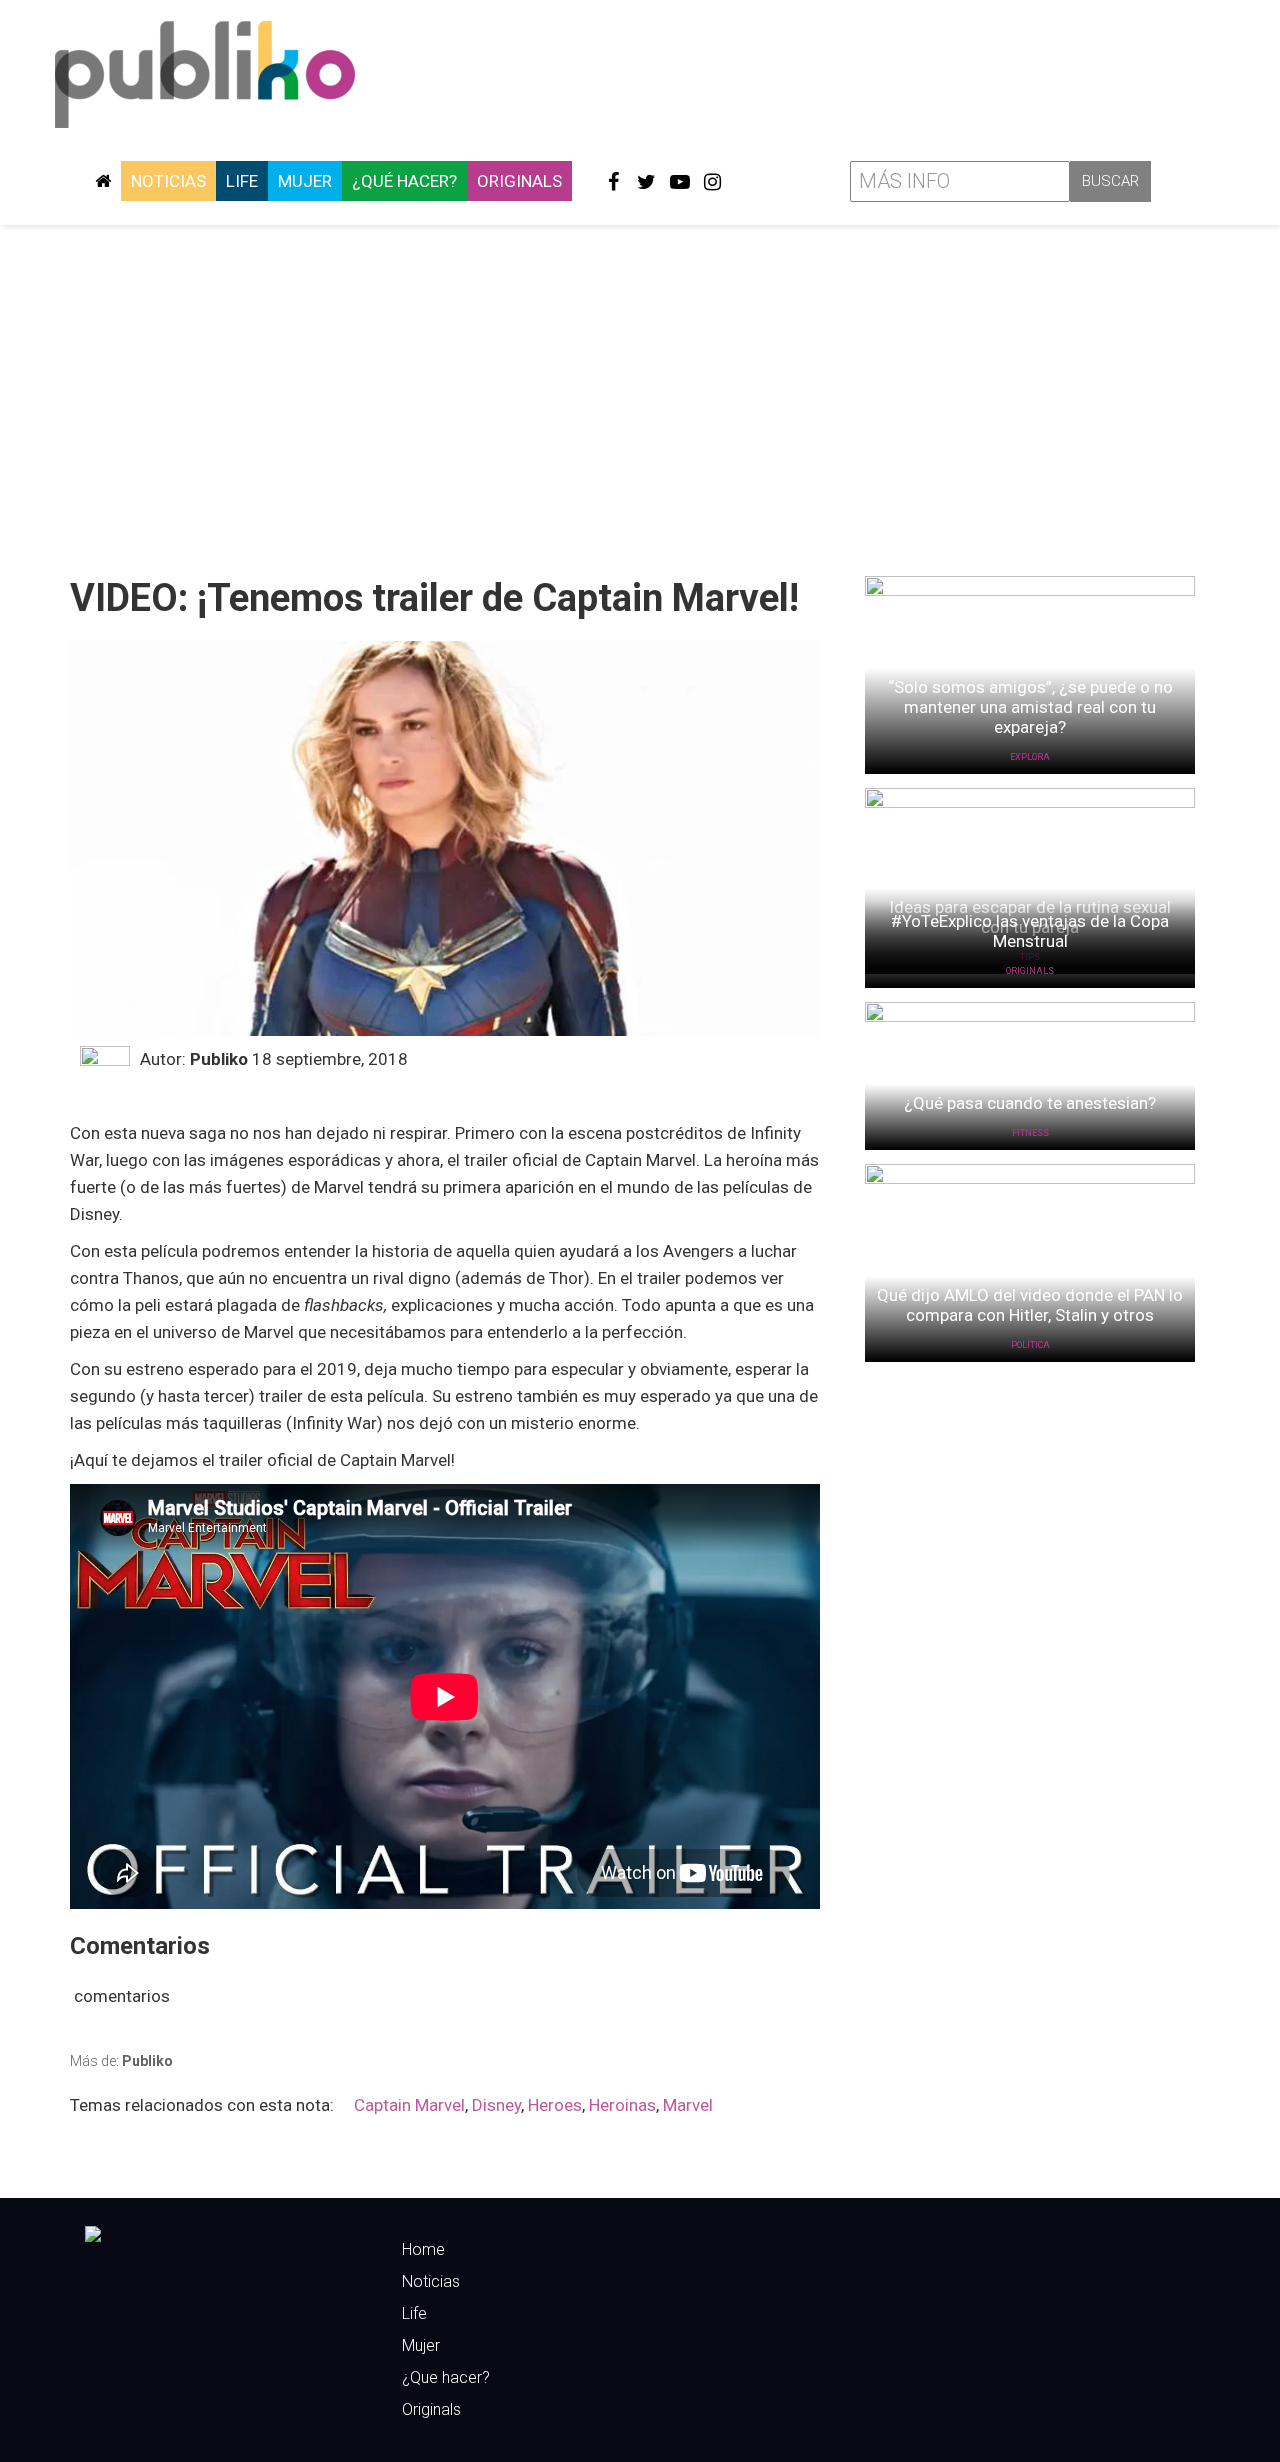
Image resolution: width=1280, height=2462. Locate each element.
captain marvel (409, 2105)
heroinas (622, 2105)
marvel (688, 2105)
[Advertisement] (640, 393)
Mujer (305, 181)
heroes (555, 2105)
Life (242, 181)
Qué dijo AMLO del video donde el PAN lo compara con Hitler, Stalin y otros (1030, 1305)
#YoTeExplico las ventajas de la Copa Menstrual (1030, 931)
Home (423, 2249)
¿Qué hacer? (404, 181)
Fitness (1030, 1133)
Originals (519, 181)
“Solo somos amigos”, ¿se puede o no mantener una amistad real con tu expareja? (1030, 707)
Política (1030, 1345)
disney (496, 2105)
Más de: (121, 2061)
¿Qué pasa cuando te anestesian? (1030, 1103)
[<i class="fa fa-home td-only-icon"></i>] (103, 181)
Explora (1030, 757)
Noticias (168, 181)
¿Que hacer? (446, 2377)
